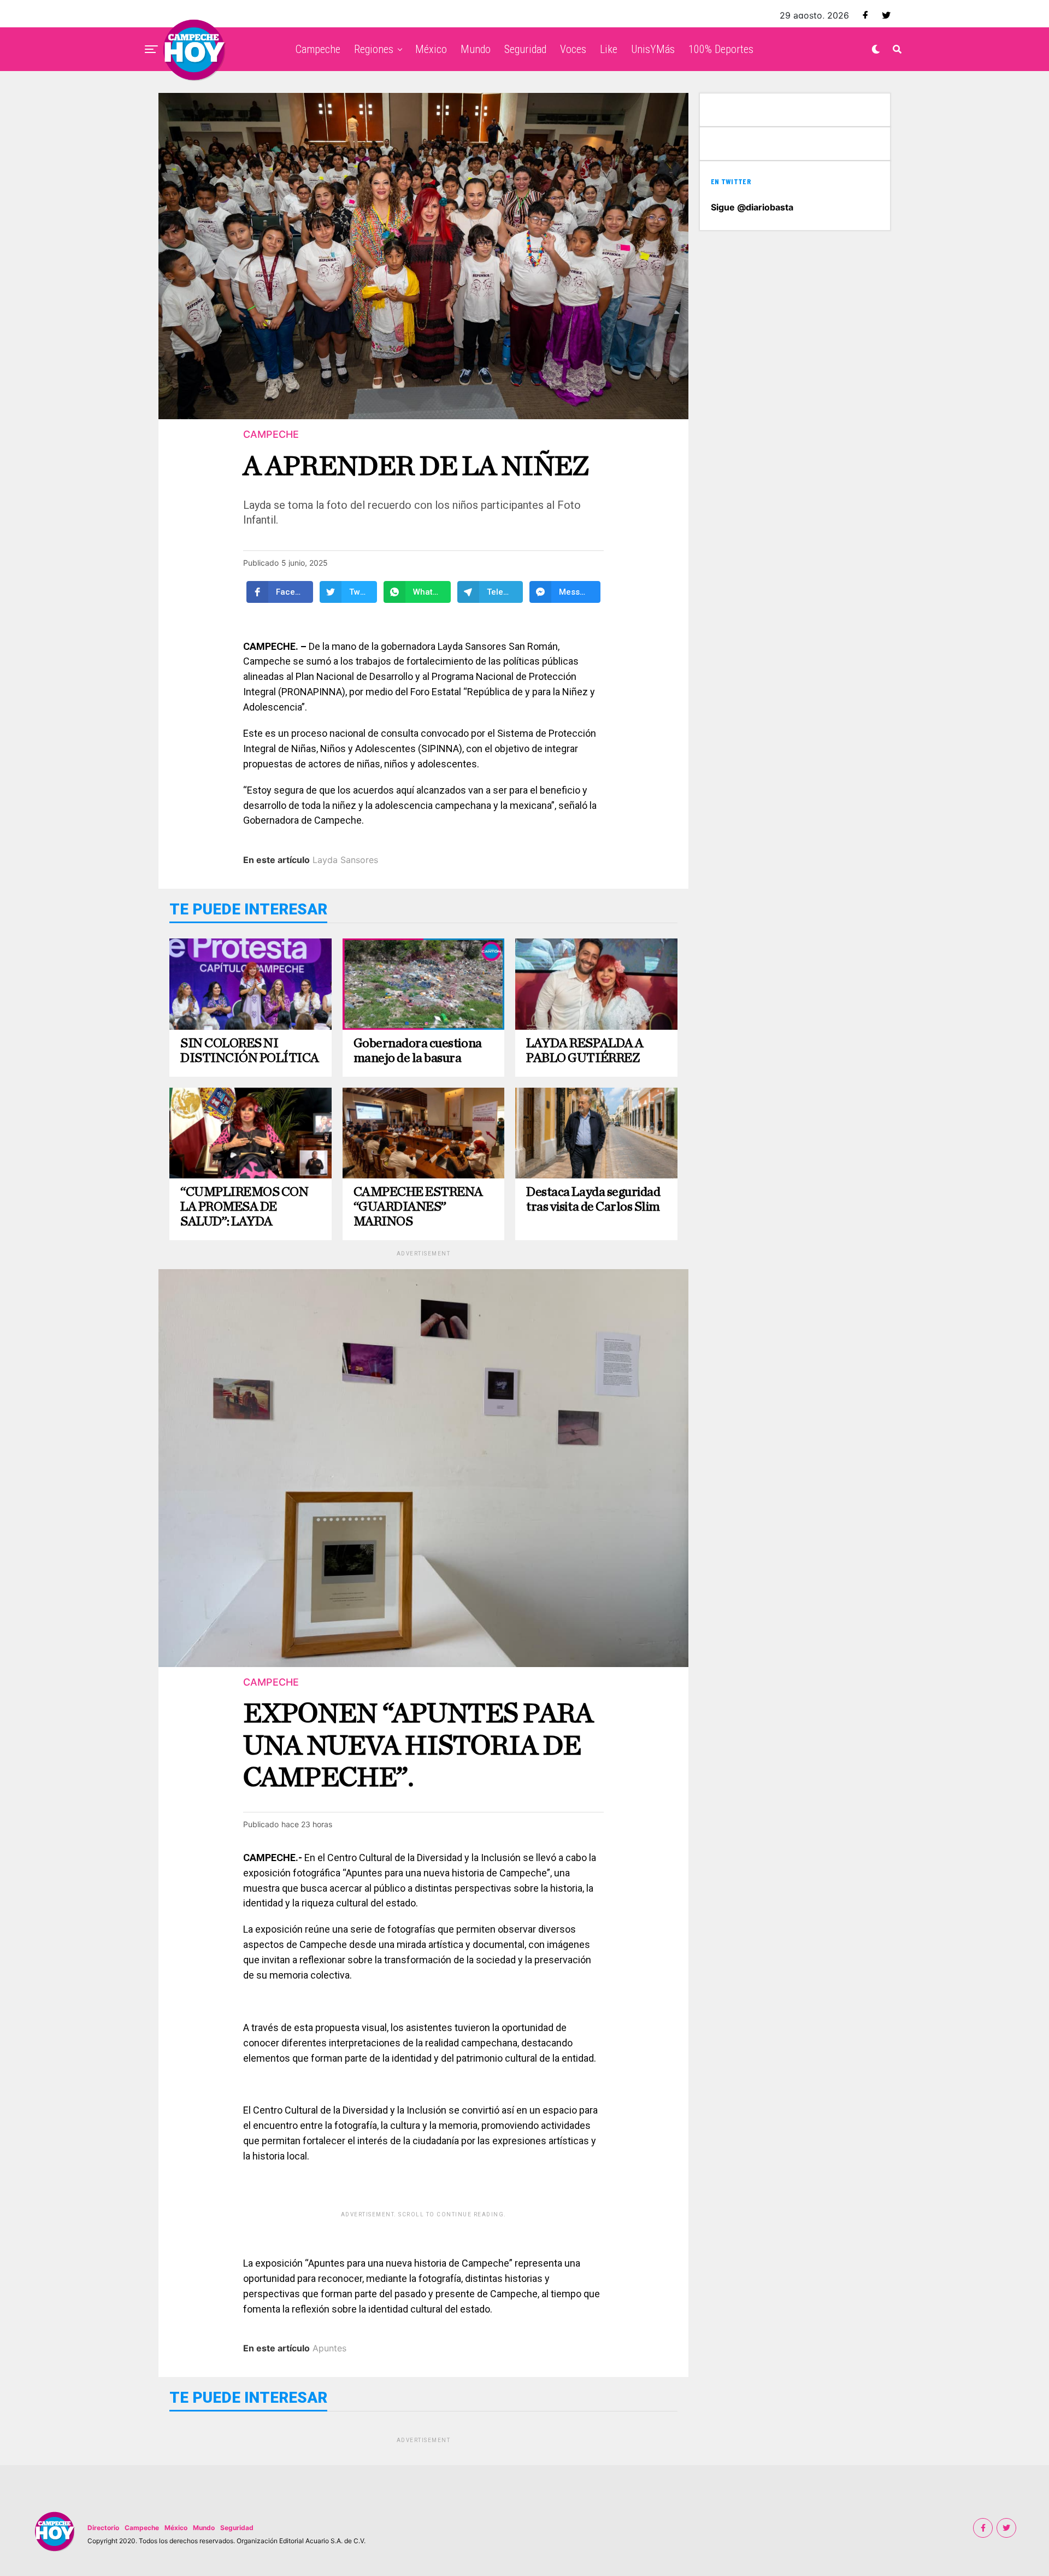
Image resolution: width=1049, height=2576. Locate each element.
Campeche (318, 49)
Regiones (374, 49)
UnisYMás (653, 49)
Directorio (103, 2528)
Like (609, 49)
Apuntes (329, 2348)
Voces (573, 49)
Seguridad (525, 49)
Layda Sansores (345, 860)
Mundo (476, 49)
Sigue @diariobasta (752, 207)
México (431, 49)
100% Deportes (721, 49)
